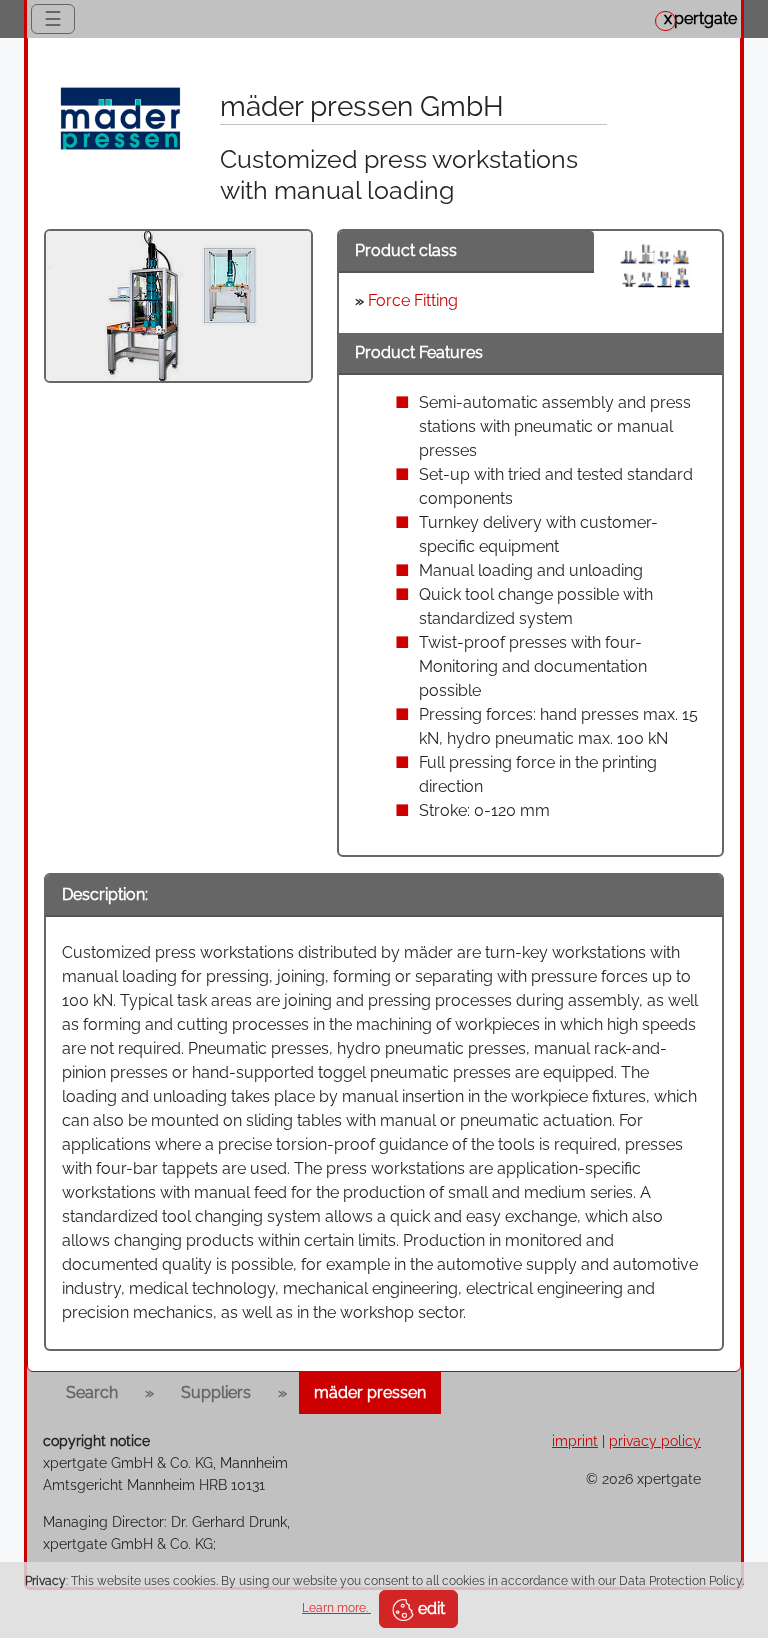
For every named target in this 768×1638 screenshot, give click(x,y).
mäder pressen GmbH (362, 106)
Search (92, 1392)
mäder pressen (370, 1392)
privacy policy (655, 1440)
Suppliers (216, 1392)
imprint (575, 1440)
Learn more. (336, 1608)
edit (429, 1608)
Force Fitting (413, 300)
